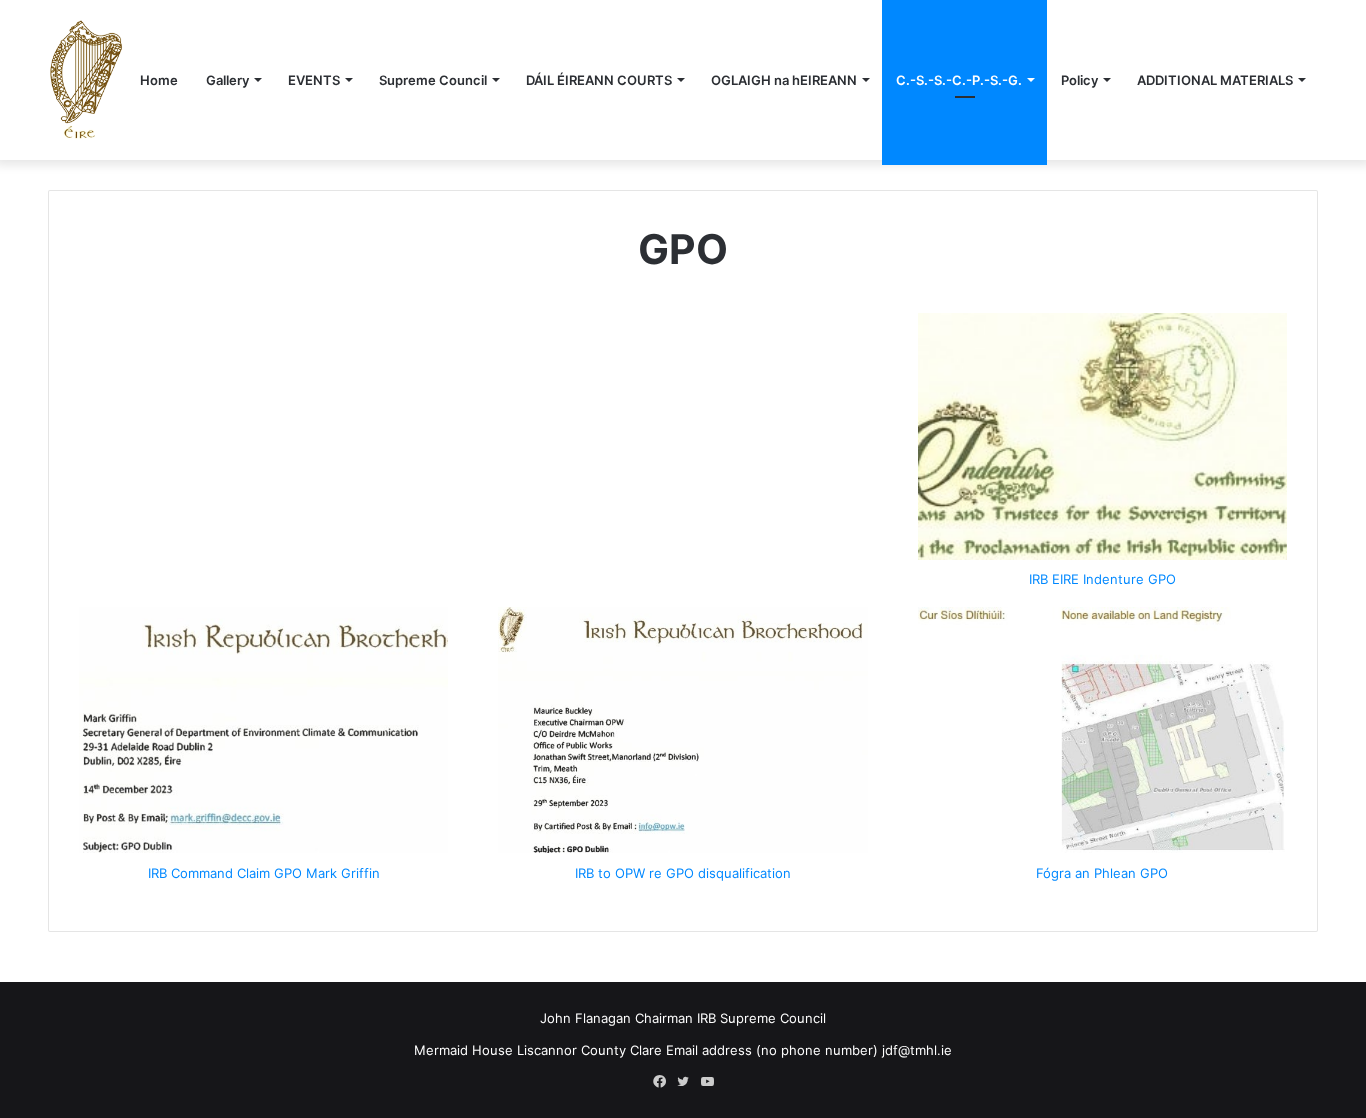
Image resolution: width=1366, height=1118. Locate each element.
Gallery (227, 80)
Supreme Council (433, 80)
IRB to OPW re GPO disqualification (683, 873)
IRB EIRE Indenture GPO (1102, 579)
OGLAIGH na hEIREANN (784, 80)
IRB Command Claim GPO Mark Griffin (264, 873)
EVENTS (314, 80)
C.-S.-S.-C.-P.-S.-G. (959, 80)
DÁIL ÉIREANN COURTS (599, 80)
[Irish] (86, 79)
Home (159, 80)
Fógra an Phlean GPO (1102, 873)
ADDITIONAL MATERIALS (1215, 80)
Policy (1079, 80)
